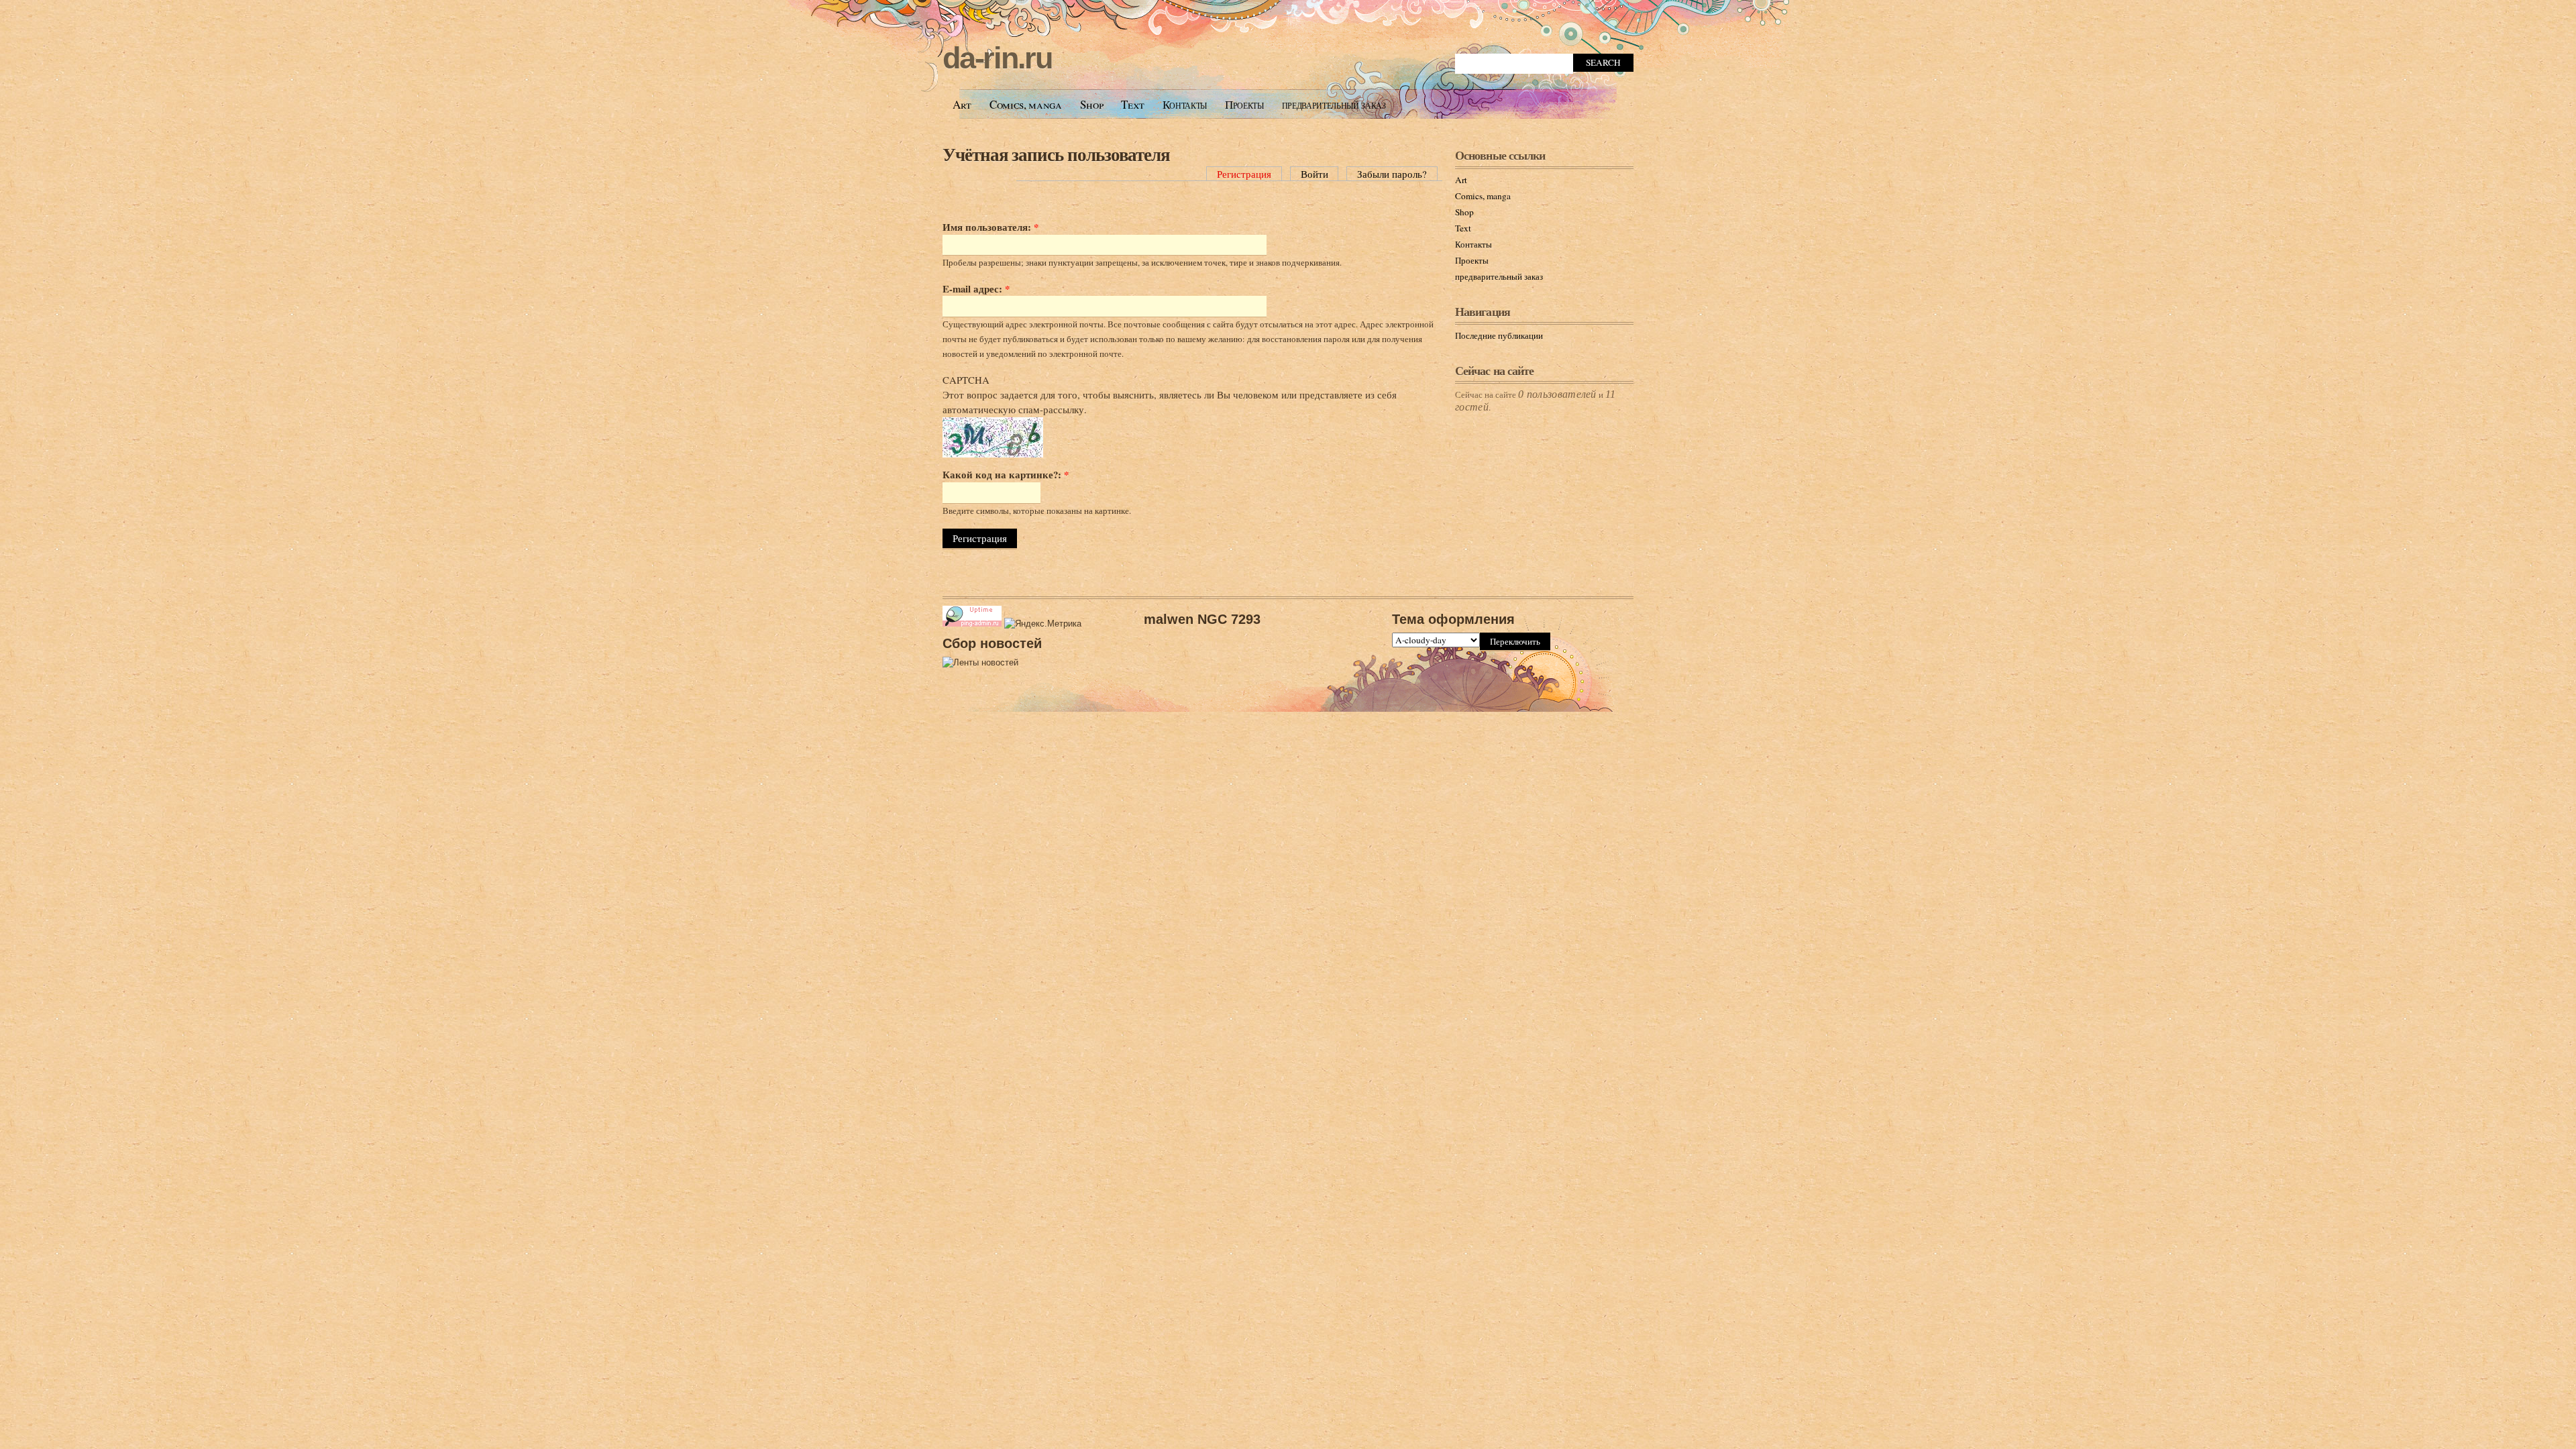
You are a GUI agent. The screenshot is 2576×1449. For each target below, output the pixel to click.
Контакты (1185, 104)
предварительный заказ (1334, 104)
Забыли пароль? (1392, 174)
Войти (1314, 174)
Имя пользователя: (990, 227)
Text (1133, 104)
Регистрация (1244, 174)
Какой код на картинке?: (1006, 474)
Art (962, 104)
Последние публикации (1499, 335)
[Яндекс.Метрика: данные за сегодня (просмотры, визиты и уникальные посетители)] (1043, 624)
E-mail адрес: (976, 288)
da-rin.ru (997, 58)
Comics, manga (1026, 104)
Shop (1092, 104)
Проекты (1244, 104)
